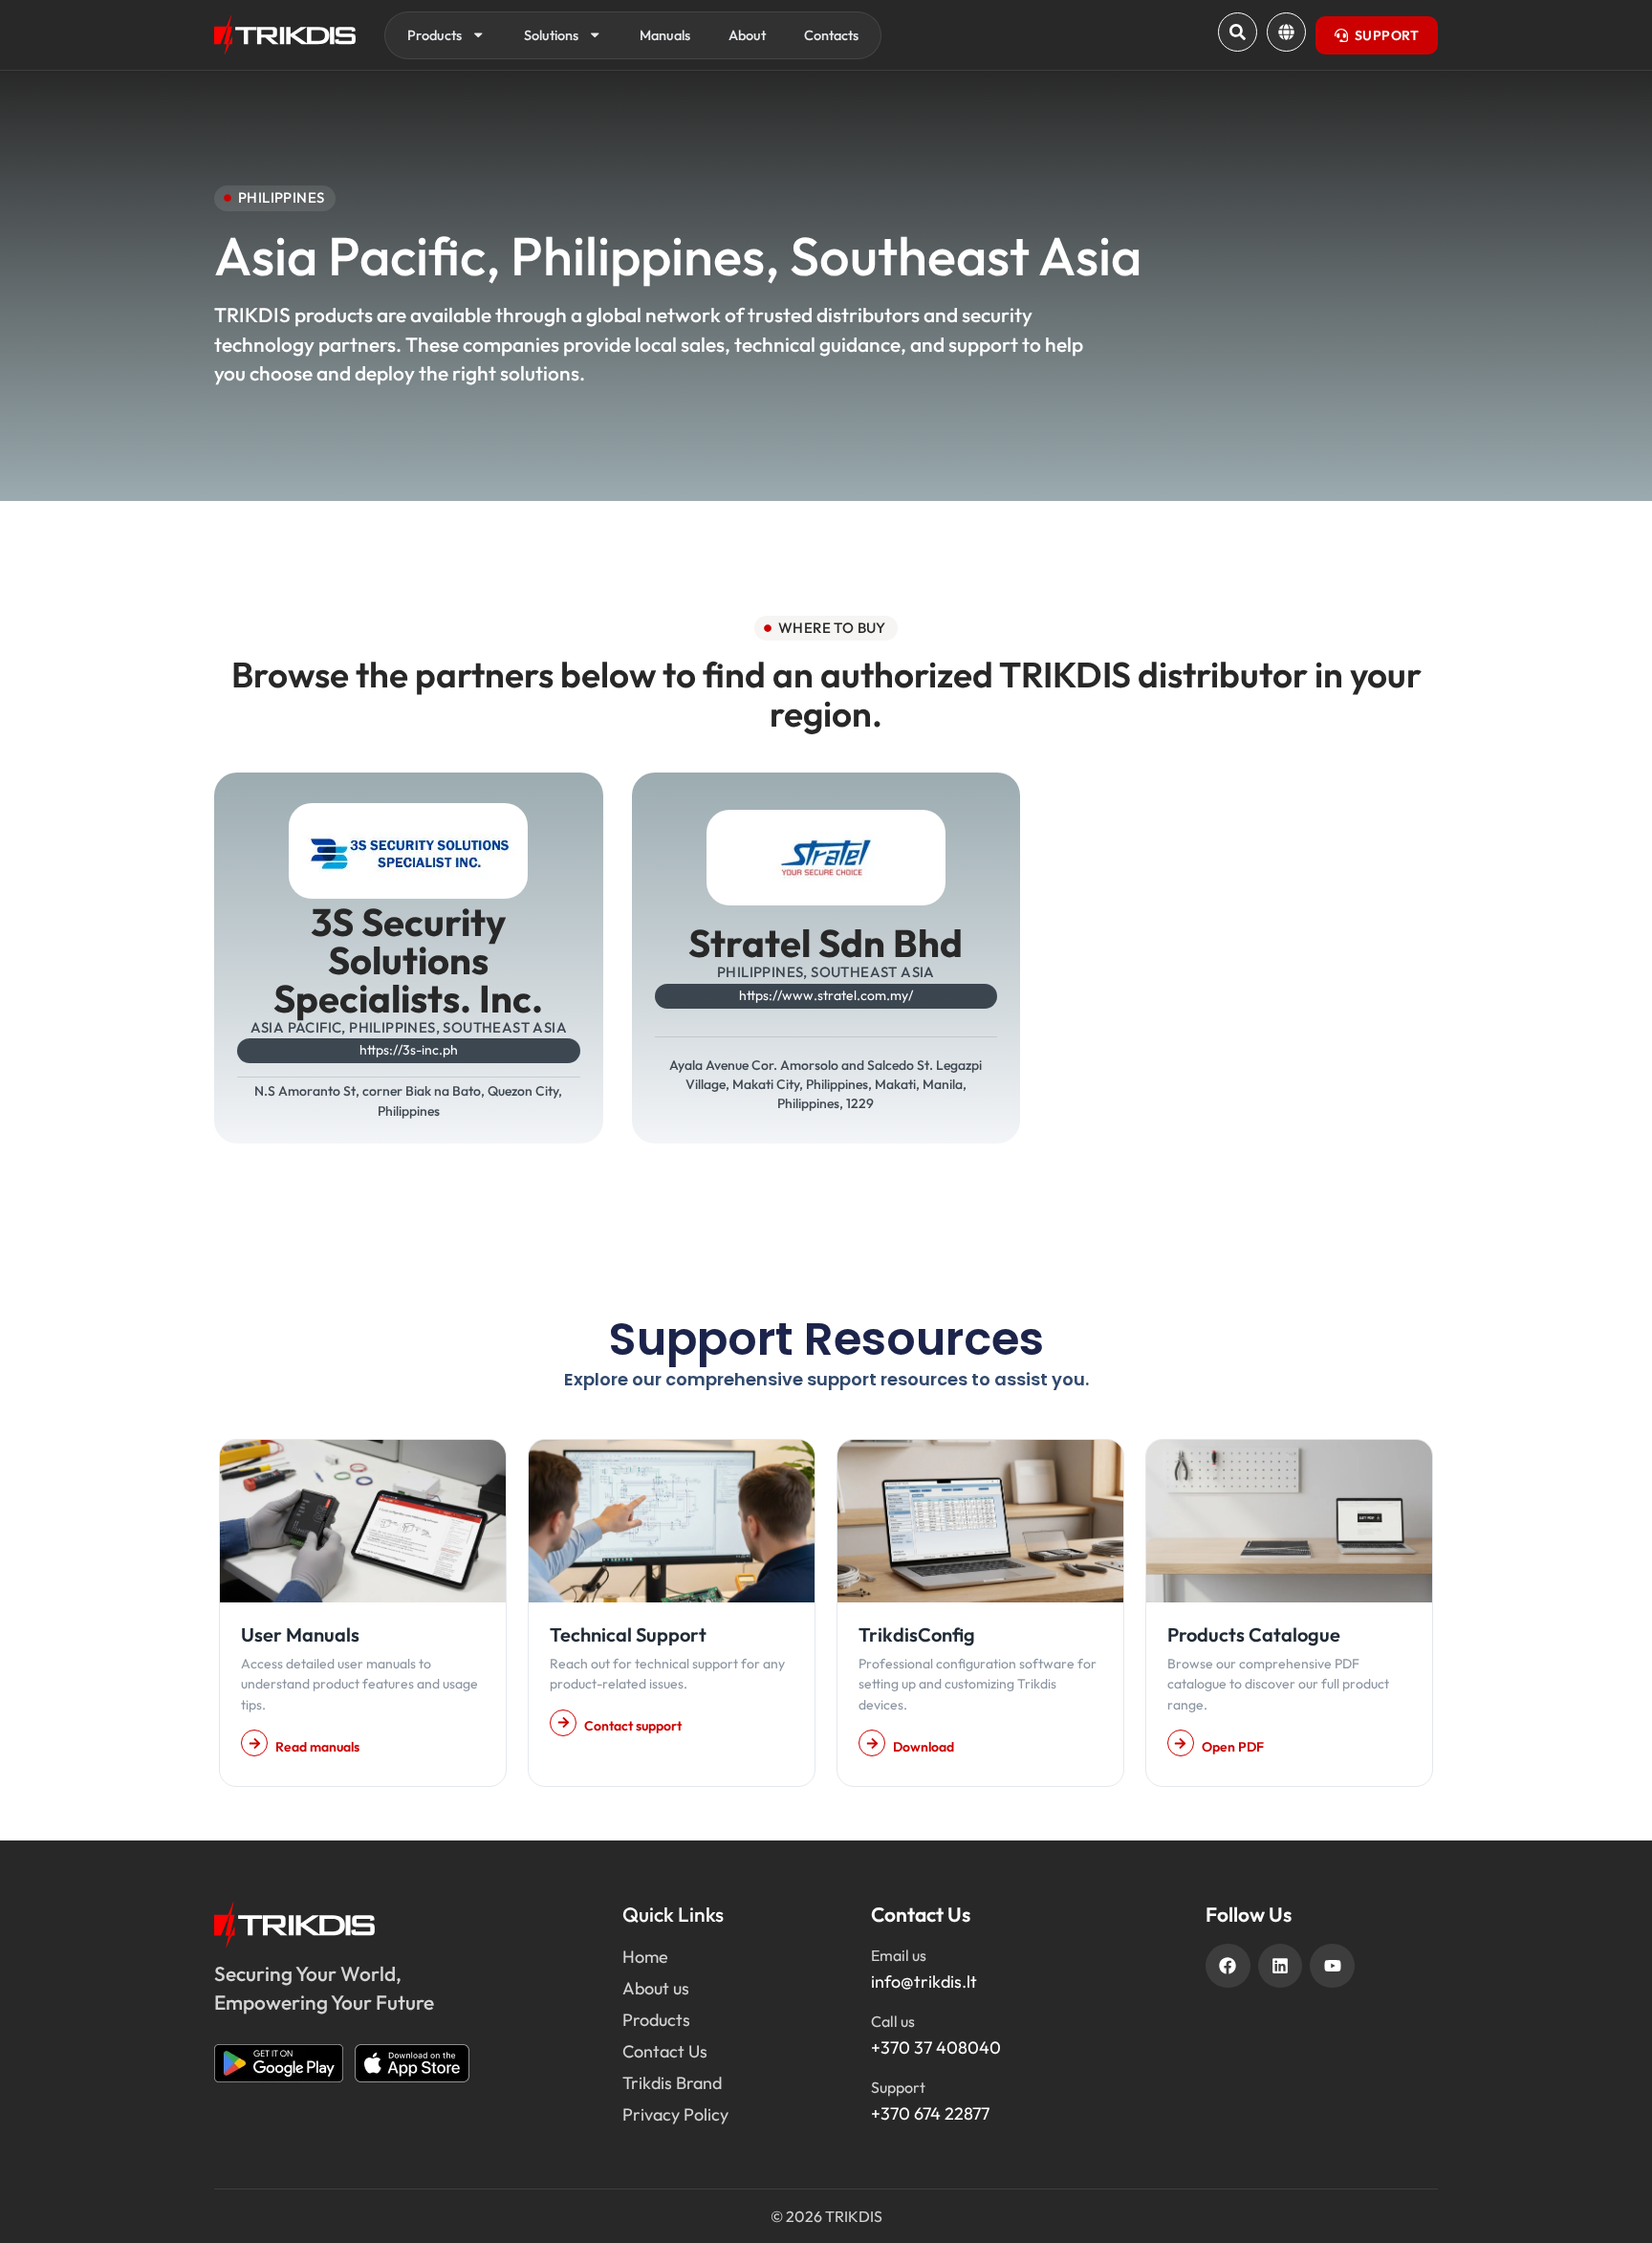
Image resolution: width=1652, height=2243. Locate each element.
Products (435, 35)
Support (898, 2087)
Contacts (831, 35)
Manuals (665, 35)
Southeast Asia (966, 256)
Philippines (638, 256)
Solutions (551, 35)
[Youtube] (1332, 1966)
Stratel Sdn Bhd (826, 943)
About (747, 35)
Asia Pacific (350, 256)
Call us (893, 2021)
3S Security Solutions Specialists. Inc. (408, 960)
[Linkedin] (1281, 1966)
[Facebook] (1228, 1966)
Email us (899, 1955)
